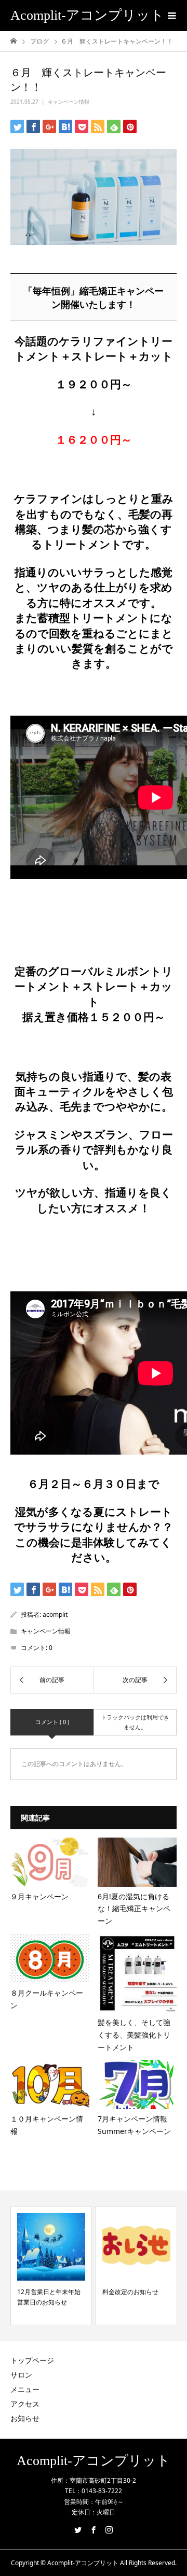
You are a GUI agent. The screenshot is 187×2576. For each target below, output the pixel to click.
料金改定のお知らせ (130, 2292)
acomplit (55, 1614)
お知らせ (25, 2418)
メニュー (25, 2389)
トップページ (32, 2360)
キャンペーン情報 (69, 102)
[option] (51, 2266)
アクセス (25, 2404)
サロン (21, 2375)
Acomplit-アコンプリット (87, 15)
